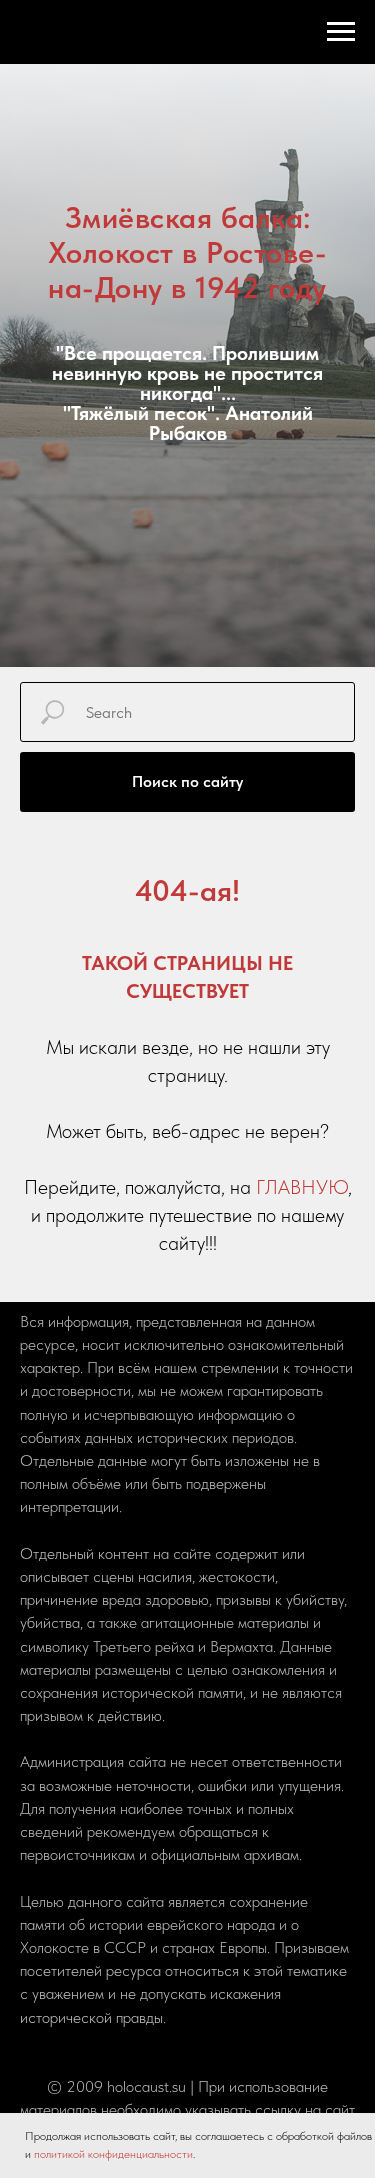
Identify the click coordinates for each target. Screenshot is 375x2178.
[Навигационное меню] (341, 32)
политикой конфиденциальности (113, 2154)
